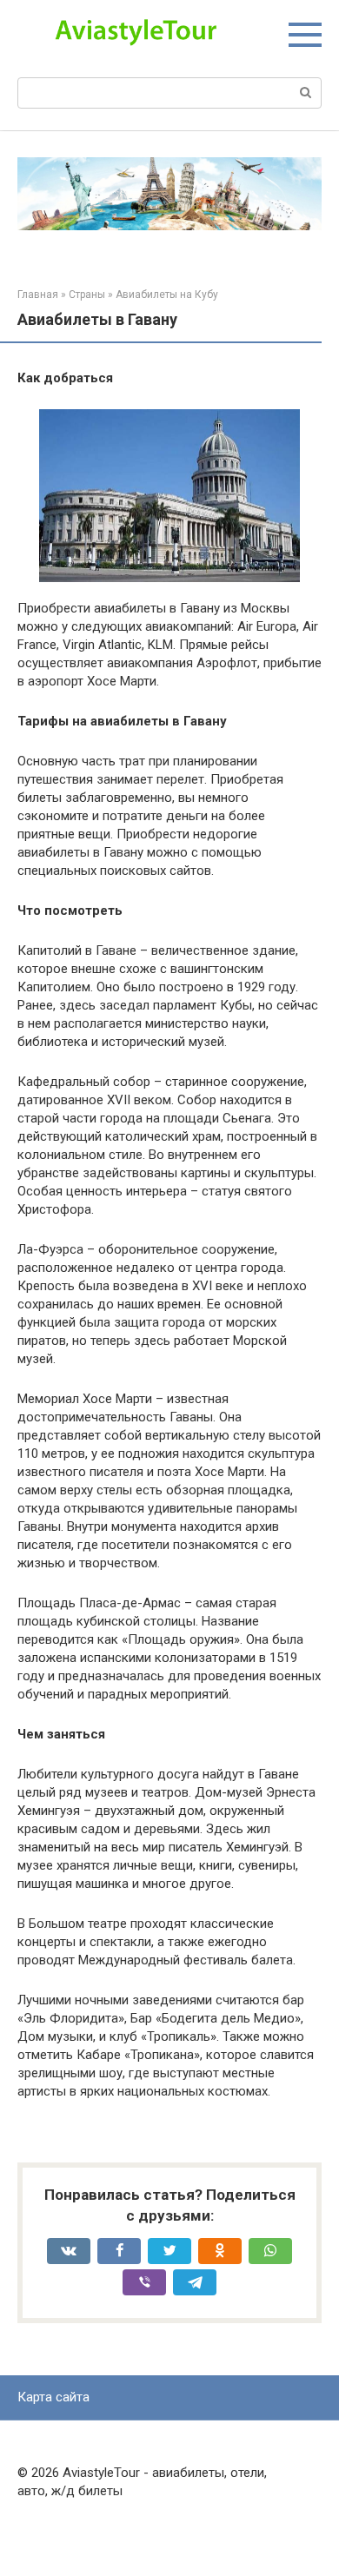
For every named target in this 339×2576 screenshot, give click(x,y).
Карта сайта (53, 2397)
